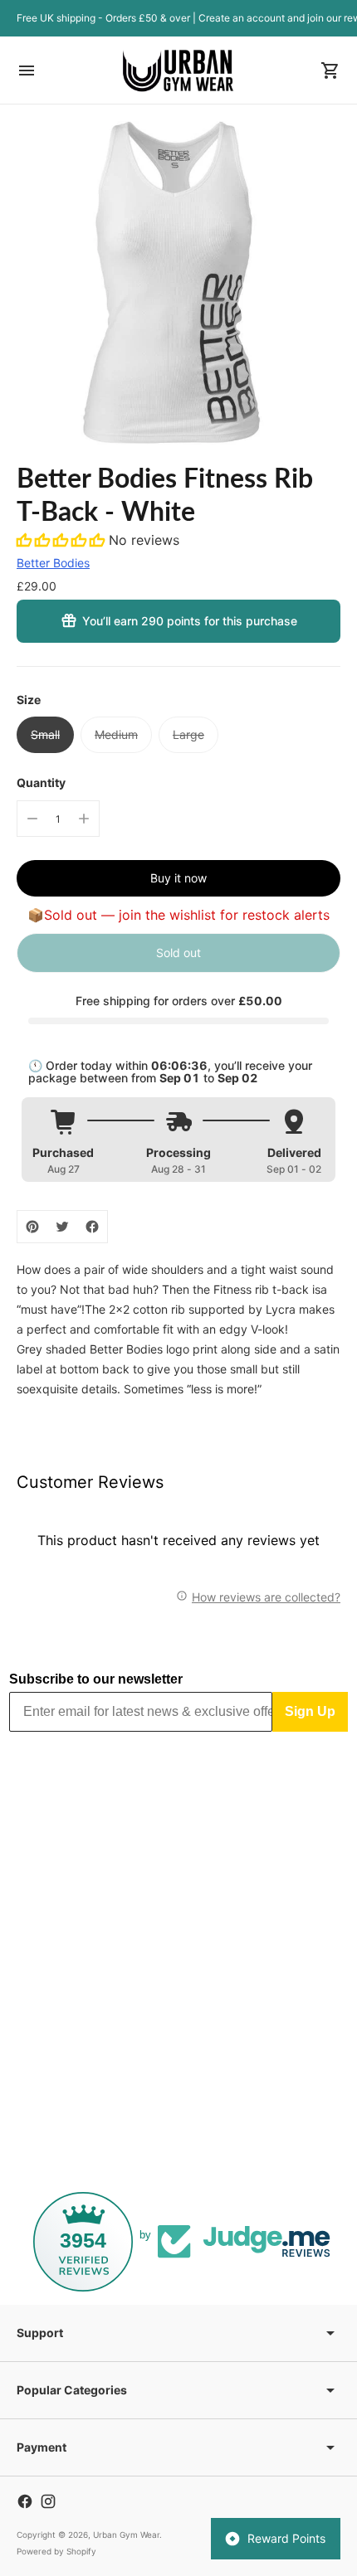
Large (188, 734)
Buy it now (178, 878)
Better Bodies (53, 563)
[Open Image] (178, 283)
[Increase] (84, 819)
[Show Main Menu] (27, 70)
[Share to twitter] (62, 1227)
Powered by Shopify (56, 2551)
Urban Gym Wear (126, 2535)
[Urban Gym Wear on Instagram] (48, 2501)
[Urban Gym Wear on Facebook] (25, 2501)
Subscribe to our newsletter (96, 1679)
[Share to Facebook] (92, 1227)
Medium (116, 734)
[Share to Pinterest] (32, 1227)
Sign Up (310, 1711)
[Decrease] (32, 819)
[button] (63, 540)
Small (45, 734)
